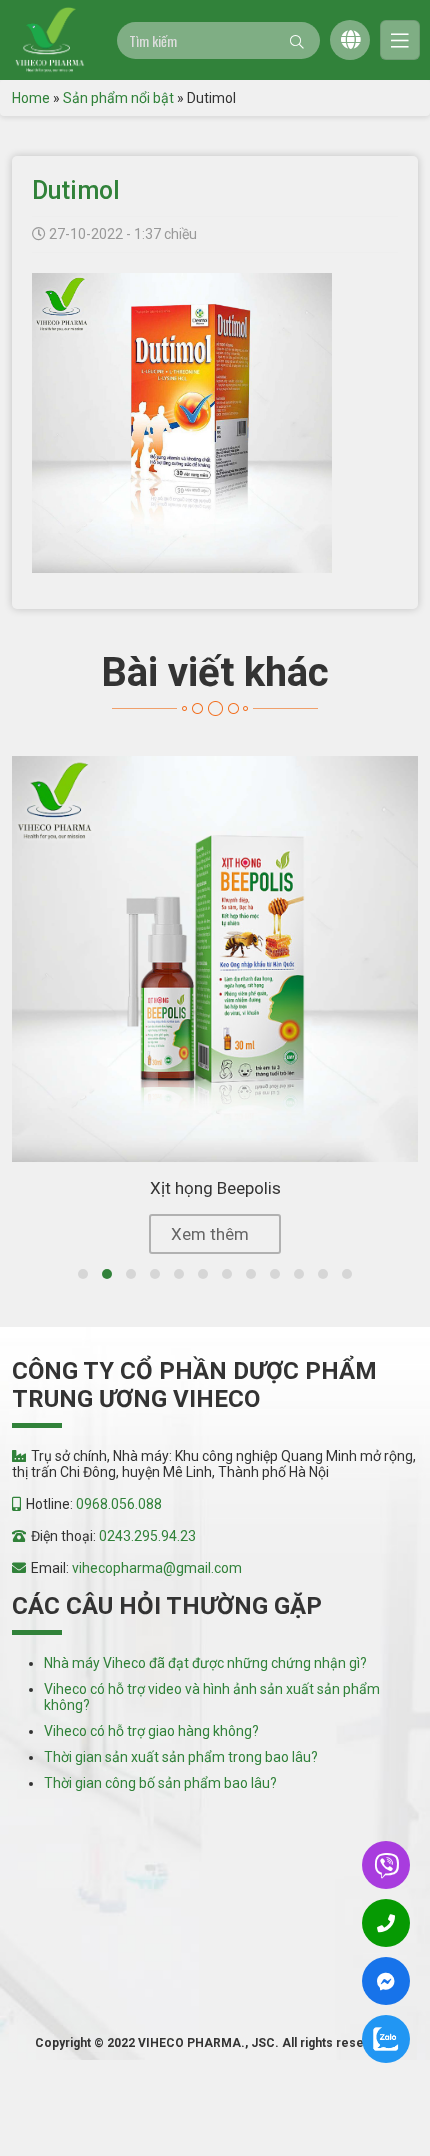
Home (31, 98)
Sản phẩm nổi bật (118, 98)
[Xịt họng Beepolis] (215, 959)
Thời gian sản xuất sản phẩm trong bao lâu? (181, 1757)
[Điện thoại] (386, 1923)
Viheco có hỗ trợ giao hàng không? (151, 1731)
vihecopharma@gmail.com (157, 1568)
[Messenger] (386, 1981)
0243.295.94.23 (147, 1536)
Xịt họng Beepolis (215, 1188)
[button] (83, 1274)
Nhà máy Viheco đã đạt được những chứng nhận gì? (205, 1663)
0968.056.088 (119, 1504)
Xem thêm (210, 1234)
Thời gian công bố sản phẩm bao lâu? (160, 1783)
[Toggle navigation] (400, 40)
